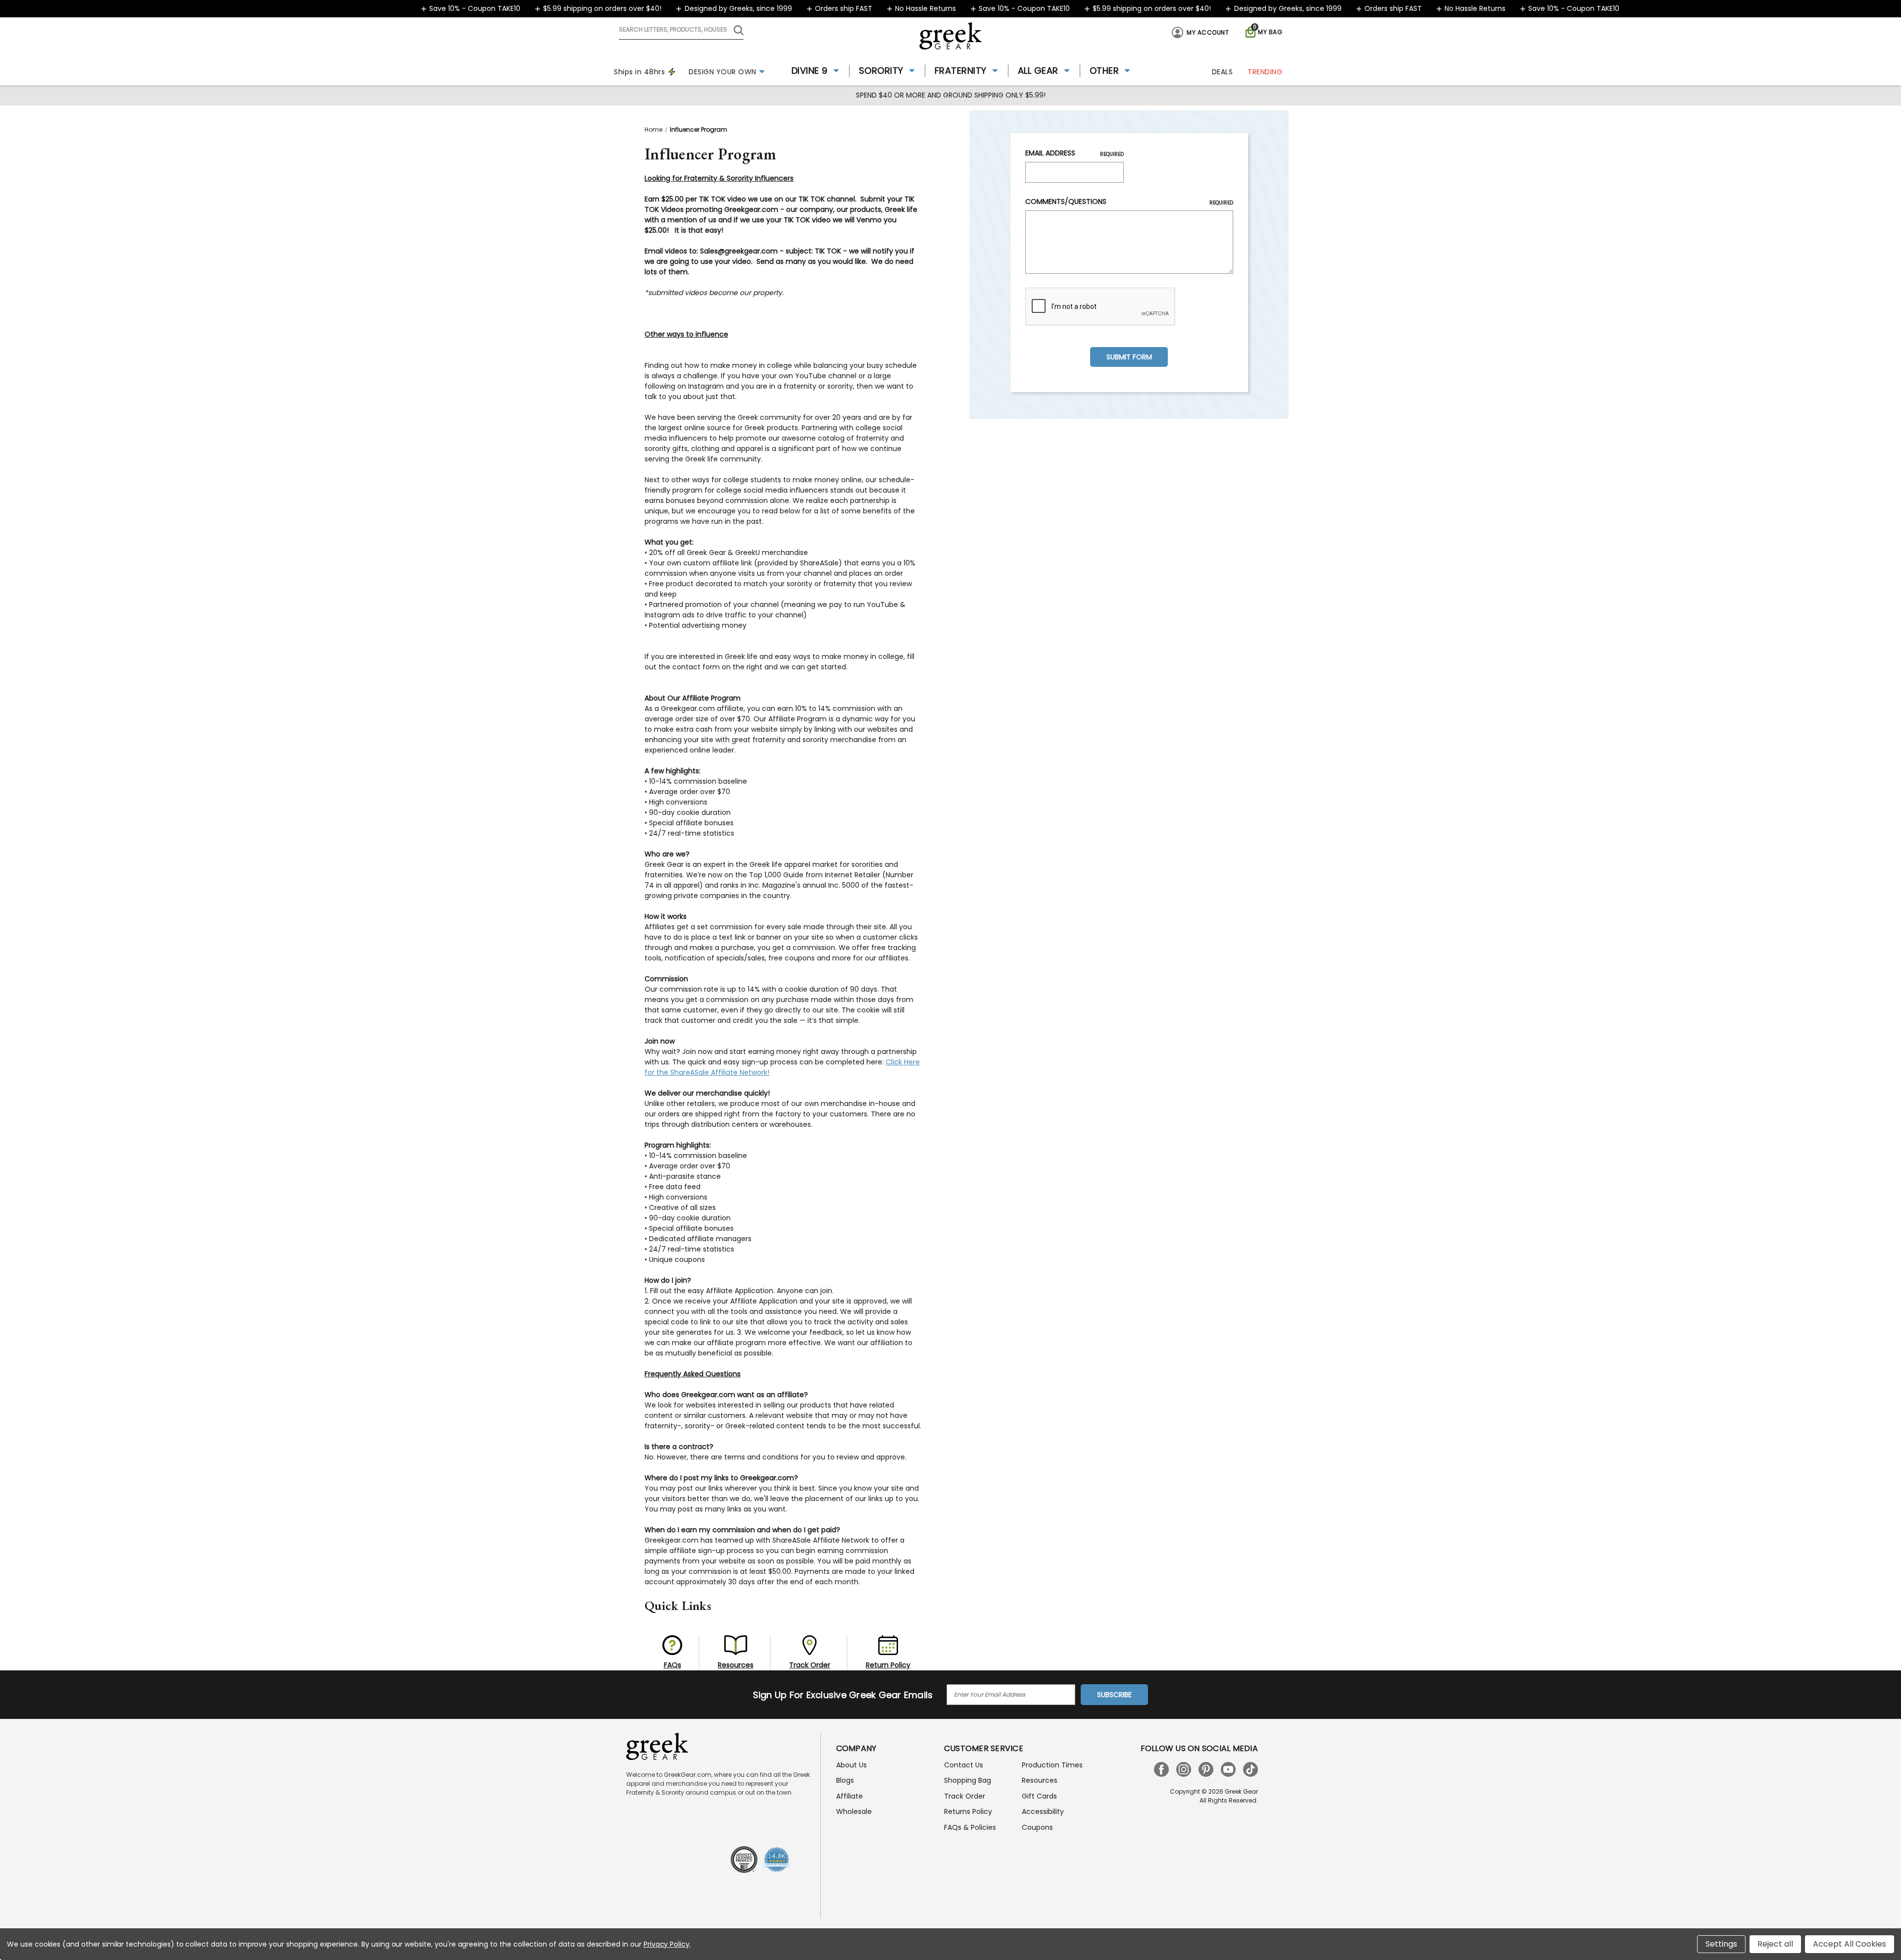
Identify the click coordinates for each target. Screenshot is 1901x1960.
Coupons (1037, 1827)
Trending (1265, 72)
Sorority (881, 71)
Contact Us (964, 1765)
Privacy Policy (667, 1944)
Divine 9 (810, 71)
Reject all (1775, 1944)
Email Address (1075, 153)
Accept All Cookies (1850, 1944)
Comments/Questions (1129, 201)
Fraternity (961, 71)
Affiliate (850, 1796)
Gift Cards (1039, 1796)
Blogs (845, 1780)
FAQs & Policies (970, 1827)
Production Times (1052, 1765)
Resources (1040, 1780)
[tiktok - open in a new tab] (1251, 1769)
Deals (1223, 72)
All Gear (1038, 71)
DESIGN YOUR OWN (723, 72)
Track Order (965, 1796)
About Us (851, 1765)
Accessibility (1043, 1811)
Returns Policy (968, 1811)
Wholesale (854, 1811)
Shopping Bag (968, 1780)
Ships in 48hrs (639, 72)
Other (1104, 71)
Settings (1721, 1944)
